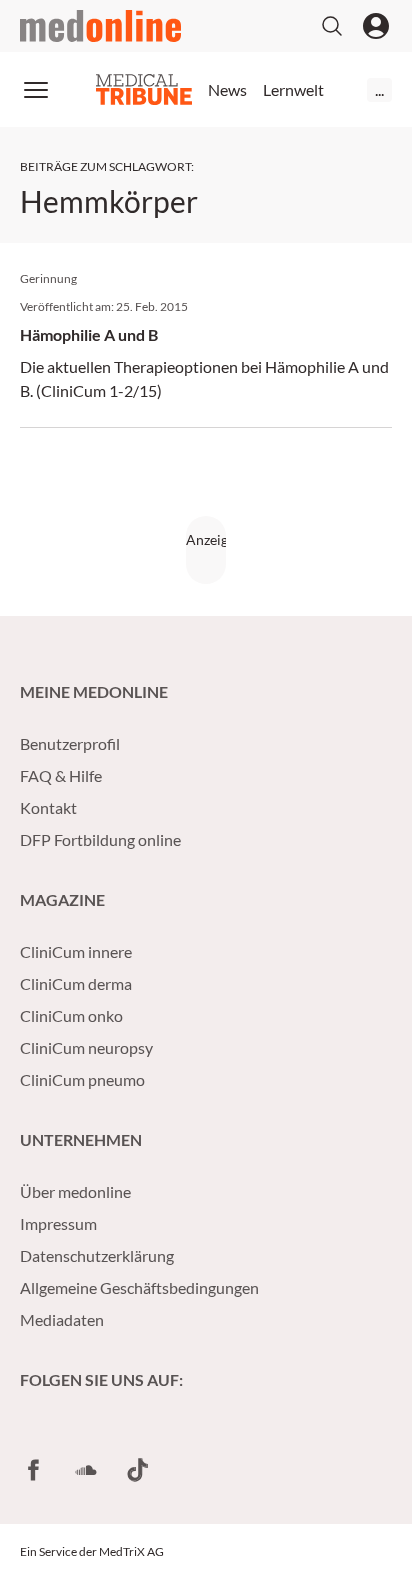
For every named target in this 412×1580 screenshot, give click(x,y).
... (379, 89)
